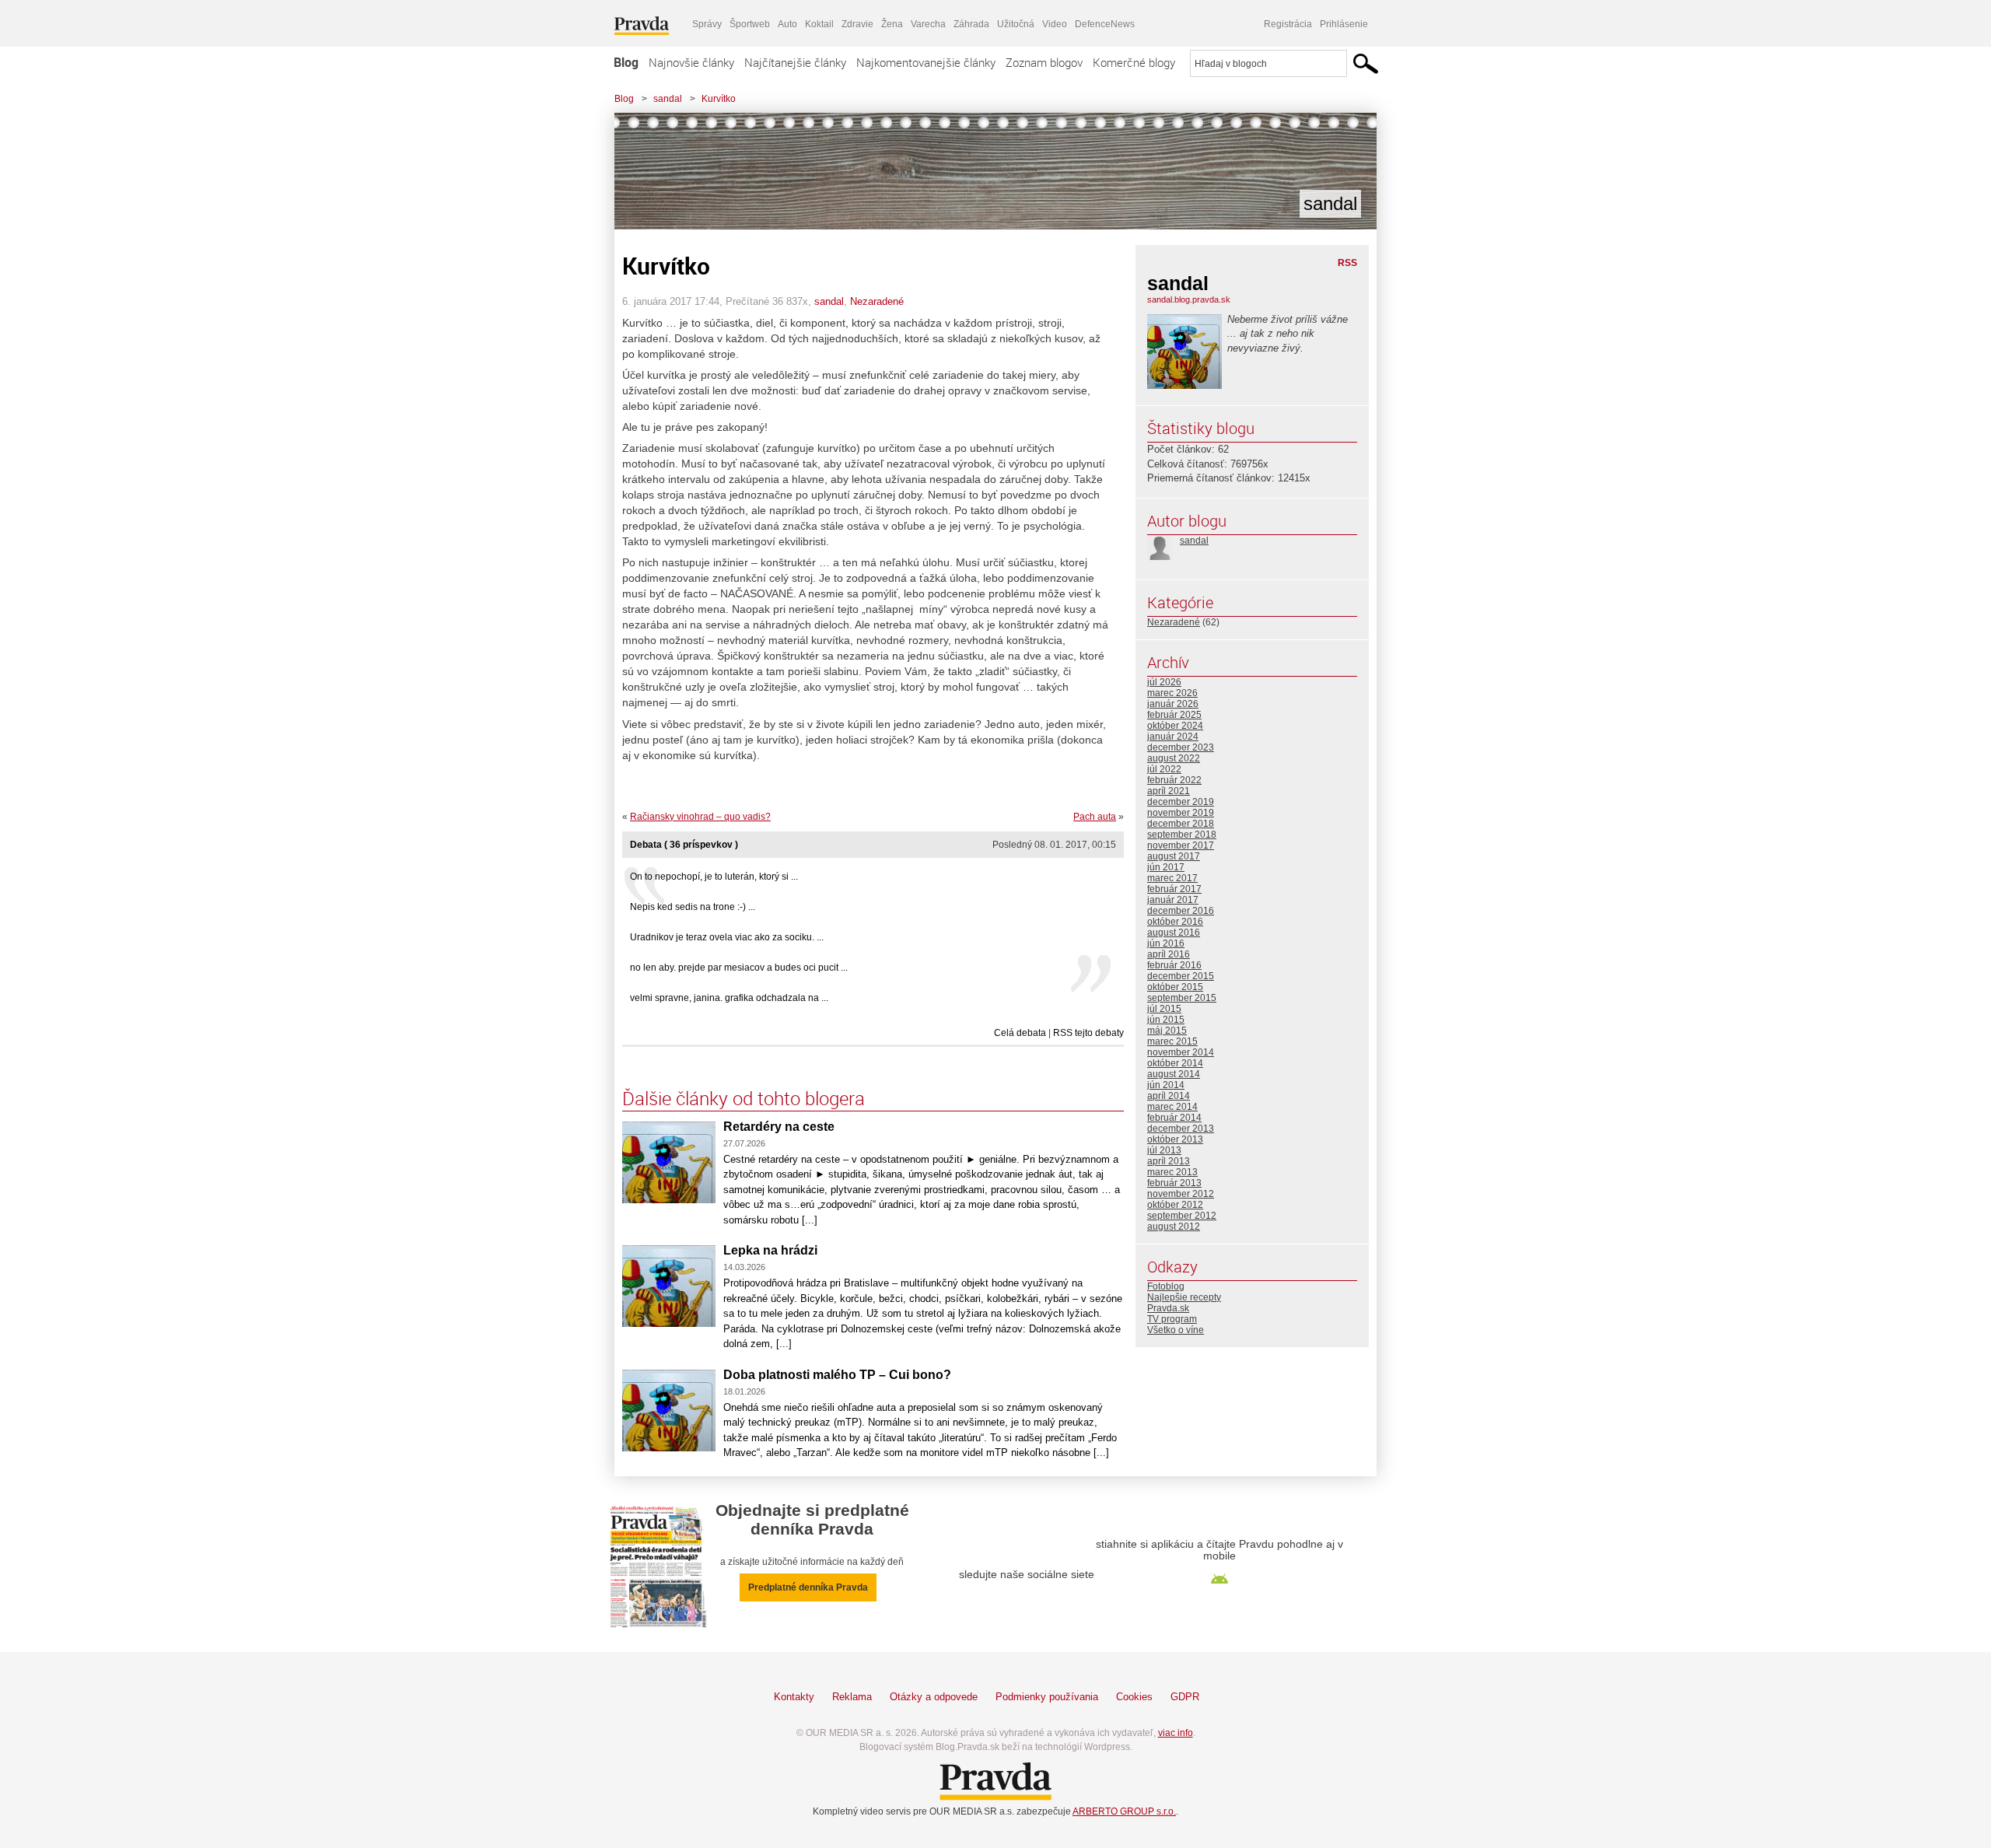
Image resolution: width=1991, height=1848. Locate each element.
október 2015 (1175, 987)
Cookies (1134, 1697)
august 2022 (1174, 758)
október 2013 (1175, 1139)
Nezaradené (877, 301)
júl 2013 (1164, 1150)
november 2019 (1181, 813)
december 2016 (1181, 911)
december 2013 (1181, 1129)
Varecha (928, 24)
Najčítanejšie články (795, 62)
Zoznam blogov (1044, 62)
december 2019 (1181, 802)
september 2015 (1182, 998)
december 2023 (1181, 747)
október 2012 (1175, 1205)
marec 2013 (1172, 1172)
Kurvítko (719, 99)
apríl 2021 (1169, 791)
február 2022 (1174, 780)
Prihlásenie (1344, 24)
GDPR (1185, 1697)
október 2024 (1175, 726)
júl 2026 (1164, 682)
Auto (787, 24)
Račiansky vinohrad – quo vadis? (700, 817)
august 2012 (1174, 1227)
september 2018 (1182, 835)
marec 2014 (1172, 1107)
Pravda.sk (1168, 1308)
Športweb (750, 24)
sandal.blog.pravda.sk (1189, 299)
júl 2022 (1164, 769)
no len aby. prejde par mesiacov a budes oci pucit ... (739, 968)
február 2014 (1174, 1118)
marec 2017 (1172, 878)
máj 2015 (1167, 1031)
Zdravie (857, 24)
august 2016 (1174, 933)
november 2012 (1181, 1194)
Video (1055, 24)
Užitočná (1016, 24)
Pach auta (1095, 817)
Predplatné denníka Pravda (808, 1587)
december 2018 (1181, 824)
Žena (892, 24)
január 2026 (1173, 704)
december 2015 (1181, 976)
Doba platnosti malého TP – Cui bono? (837, 1375)
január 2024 (1173, 737)
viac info (1176, 1733)
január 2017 (1173, 900)
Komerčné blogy (1134, 62)
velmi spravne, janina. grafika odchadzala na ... (729, 998)
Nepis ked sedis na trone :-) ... (693, 907)
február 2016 (1174, 965)
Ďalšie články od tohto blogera (744, 1098)
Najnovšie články (691, 62)
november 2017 (1181, 845)
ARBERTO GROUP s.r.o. (1124, 1811)
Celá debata (1020, 1033)
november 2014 (1181, 1052)
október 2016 (1175, 922)
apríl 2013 (1169, 1161)
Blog (626, 62)
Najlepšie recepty (1184, 1297)
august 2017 (1174, 856)
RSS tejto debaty (1088, 1033)
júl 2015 (1164, 1009)
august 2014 (1174, 1074)
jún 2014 (1166, 1085)
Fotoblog (1166, 1286)
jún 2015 (1166, 1020)
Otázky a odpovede (934, 1697)
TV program (1172, 1319)
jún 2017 (1166, 867)
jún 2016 (1166, 943)
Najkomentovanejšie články (926, 62)
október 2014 (1175, 1063)
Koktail (819, 24)
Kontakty (794, 1697)
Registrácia (1288, 24)
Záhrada (971, 24)
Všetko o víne (1176, 1330)
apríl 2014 (1169, 1096)
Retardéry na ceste (779, 1127)
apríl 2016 (1169, 954)
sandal (668, 99)
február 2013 (1174, 1183)
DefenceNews (1105, 24)
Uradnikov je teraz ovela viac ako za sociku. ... (727, 937)
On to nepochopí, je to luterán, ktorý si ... (714, 877)
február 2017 (1174, 889)
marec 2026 (1172, 693)
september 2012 (1182, 1216)
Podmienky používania (1047, 1697)
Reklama (852, 1697)
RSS (1347, 263)
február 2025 (1174, 715)
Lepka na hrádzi (770, 1250)
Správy (707, 24)
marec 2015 (1172, 1041)
